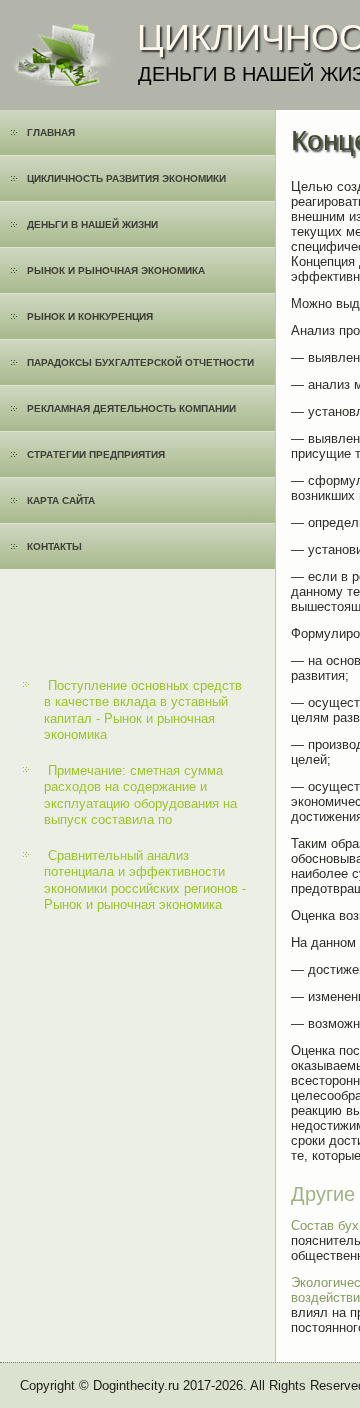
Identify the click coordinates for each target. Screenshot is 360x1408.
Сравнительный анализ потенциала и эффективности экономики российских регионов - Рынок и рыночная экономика (145, 880)
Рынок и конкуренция (90, 316)
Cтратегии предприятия (96, 454)
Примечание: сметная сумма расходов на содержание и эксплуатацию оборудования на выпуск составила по (140, 795)
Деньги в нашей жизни (92, 224)
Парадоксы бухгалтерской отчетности (140, 362)
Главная (51, 132)
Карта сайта (61, 500)
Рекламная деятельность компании (131, 408)
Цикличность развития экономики (126, 178)
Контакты (54, 546)
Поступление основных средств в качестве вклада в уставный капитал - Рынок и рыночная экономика (143, 710)
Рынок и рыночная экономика (116, 270)
